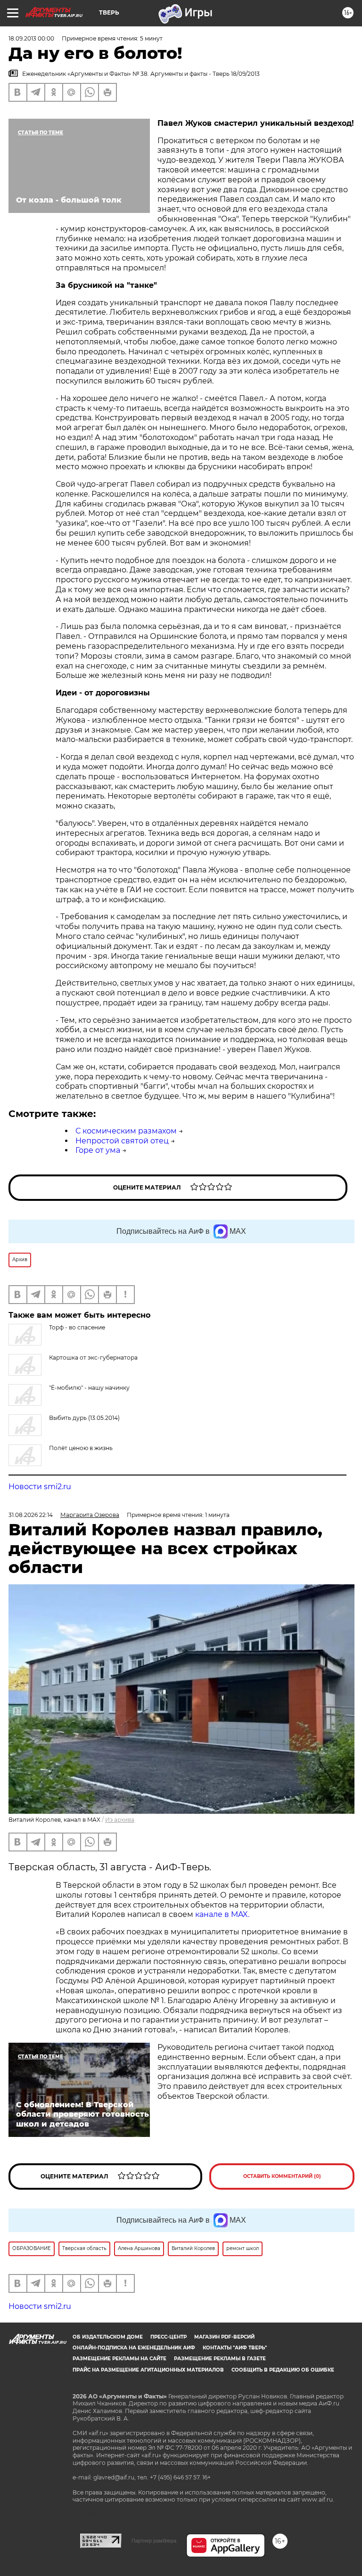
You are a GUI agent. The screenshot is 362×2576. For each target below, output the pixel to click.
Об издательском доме (108, 2337)
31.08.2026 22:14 (31, 1515)
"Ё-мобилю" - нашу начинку (89, 1388)
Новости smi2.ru (40, 1487)
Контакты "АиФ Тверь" (235, 2348)
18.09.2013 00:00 (31, 38)
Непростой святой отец (122, 1141)
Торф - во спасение (77, 1327)
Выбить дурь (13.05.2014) (84, 1418)
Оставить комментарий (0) (282, 2176)
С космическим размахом (126, 1131)
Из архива (120, 1820)
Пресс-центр (169, 2337)
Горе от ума (98, 1150)
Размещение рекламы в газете (220, 2359)
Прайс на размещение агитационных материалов (148, 2370)
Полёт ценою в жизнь (81, 1448)
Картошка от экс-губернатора (93, 1357)
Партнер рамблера (154, 2541)
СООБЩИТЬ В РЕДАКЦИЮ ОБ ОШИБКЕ (283, 2370)
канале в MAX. (222, 1914)
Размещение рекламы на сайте (119, 2359)
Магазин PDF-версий (224, 2337)
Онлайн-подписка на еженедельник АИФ (134, 2348)
